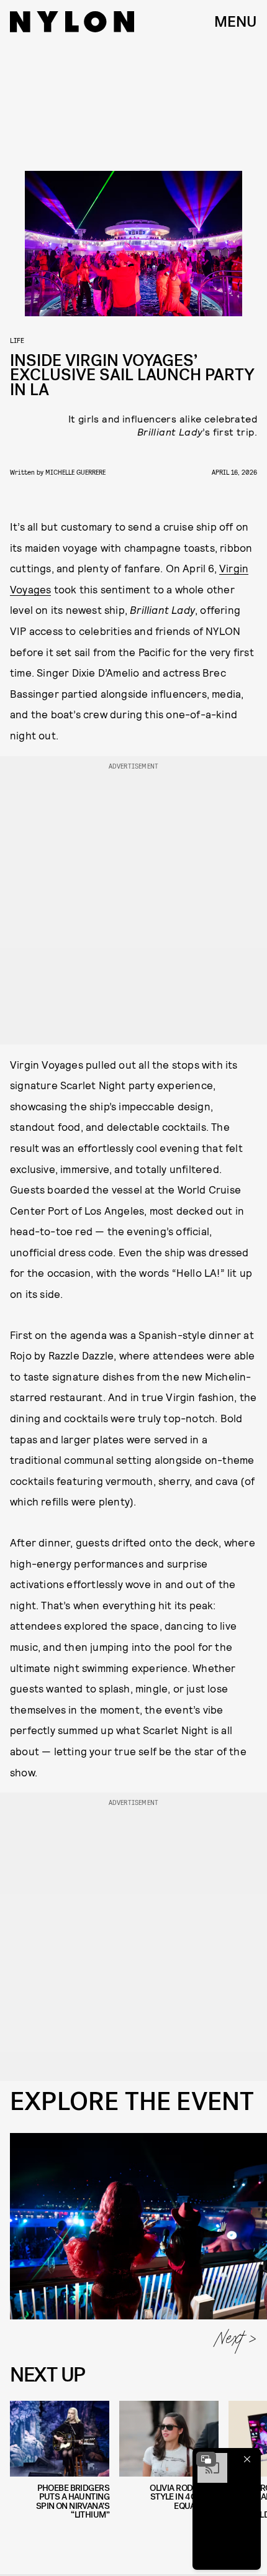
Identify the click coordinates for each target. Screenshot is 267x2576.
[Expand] (206, 2459)
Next (230, 2342)
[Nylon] (72, 22)
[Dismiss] (247, 2459)
